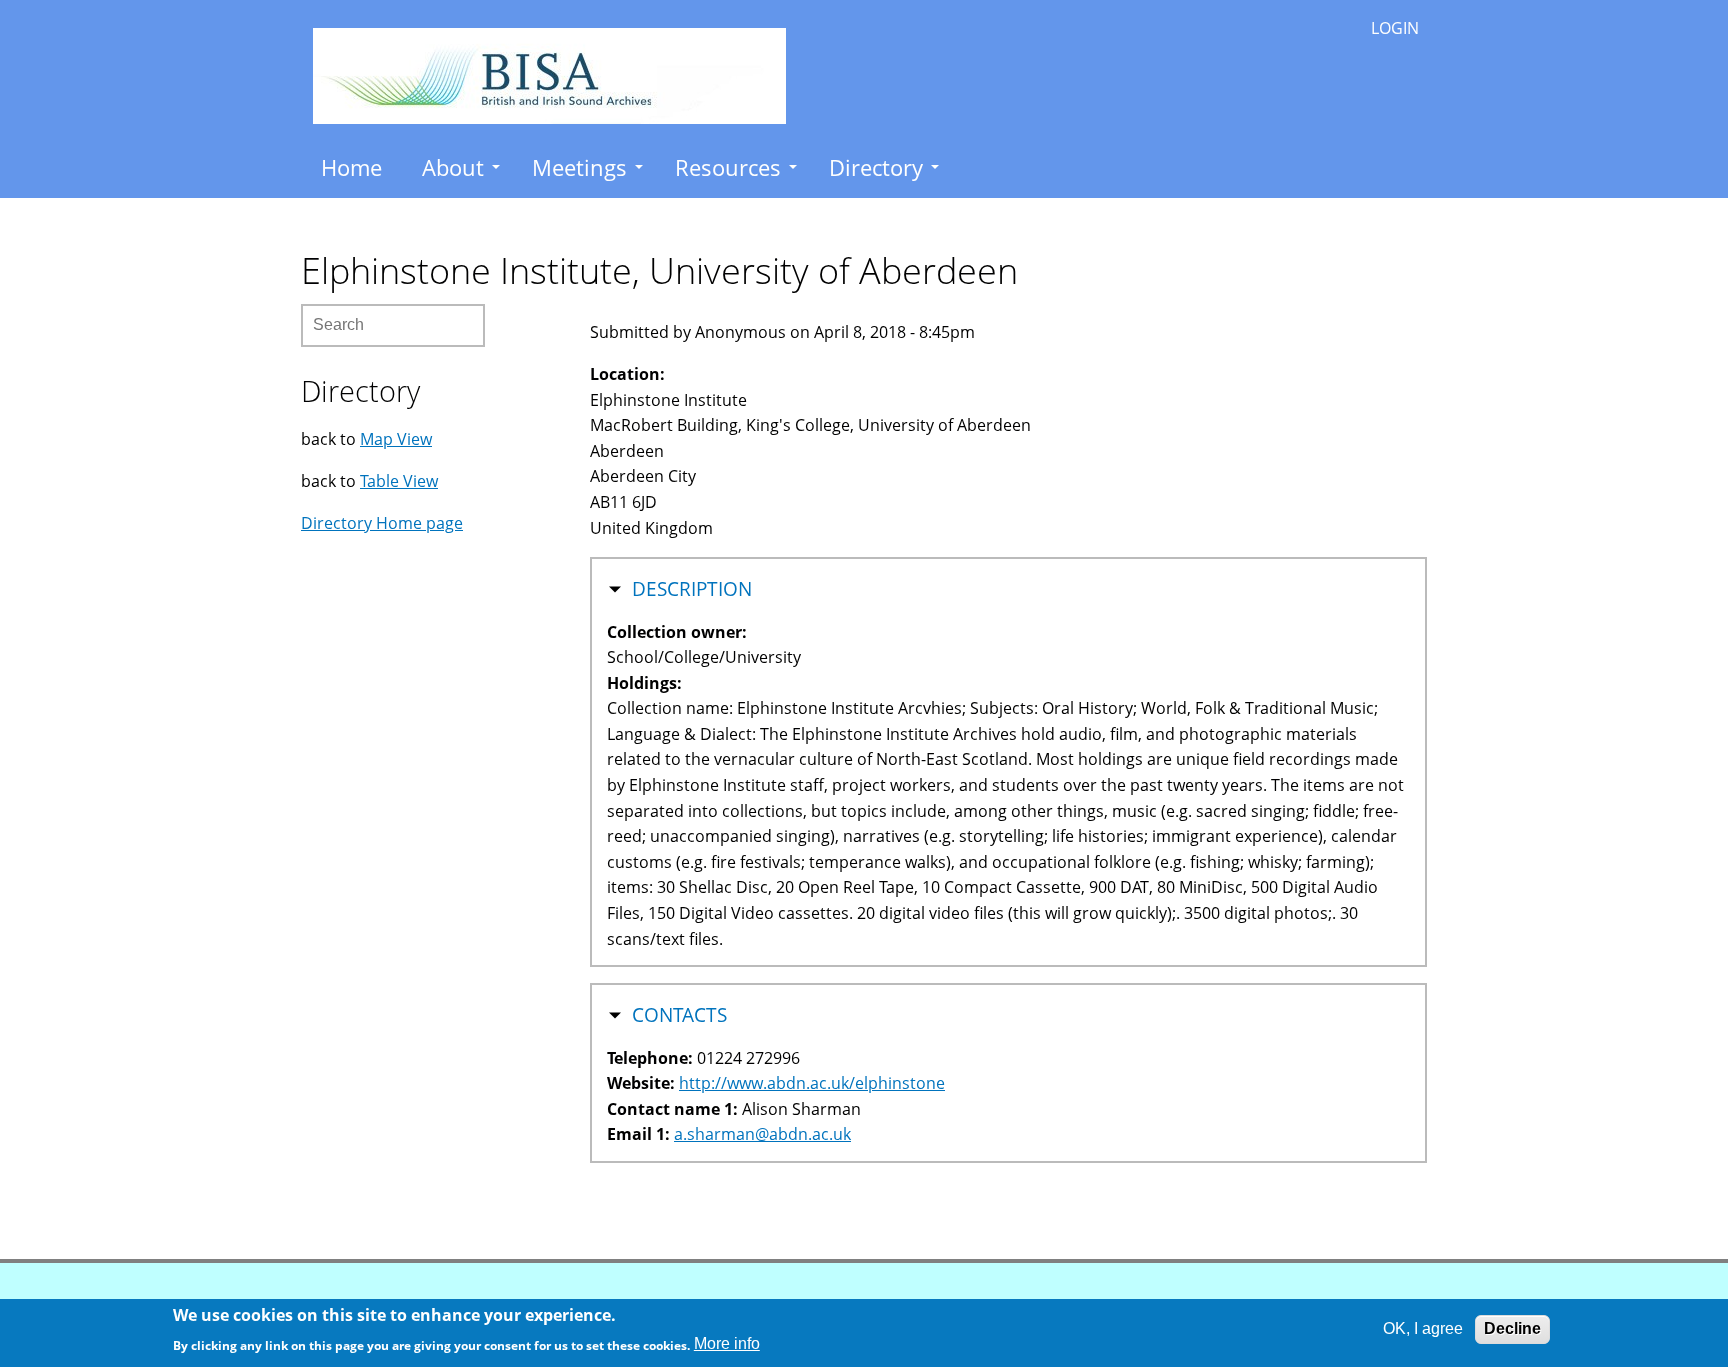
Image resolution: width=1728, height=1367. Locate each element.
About (453, 167)
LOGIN (1395, 28)
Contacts (679, 1015)
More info (727, 1343)
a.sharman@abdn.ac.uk (762, 1134)
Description (692, 589)
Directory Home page (382, 523)
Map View (396, 439)
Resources (728, 167)
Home (351, 167)
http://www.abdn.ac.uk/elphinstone (812, 1083)
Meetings (579, 167)
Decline (1512, 1328)
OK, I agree (1423, 1328)
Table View (399, 481)
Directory (876, 167)
